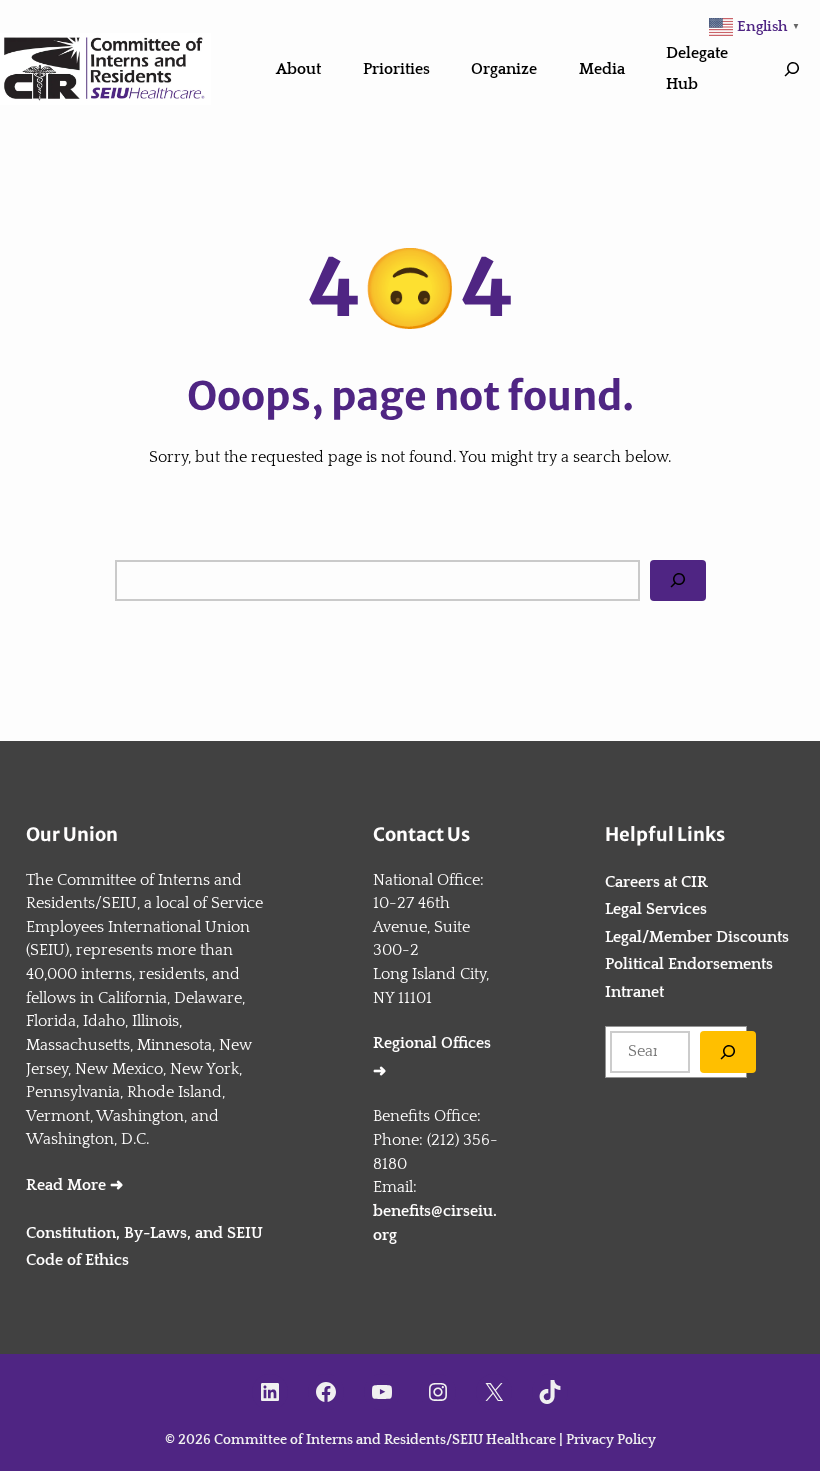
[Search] (678, 581)
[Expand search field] (792, 69)
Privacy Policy (611, 1440)
